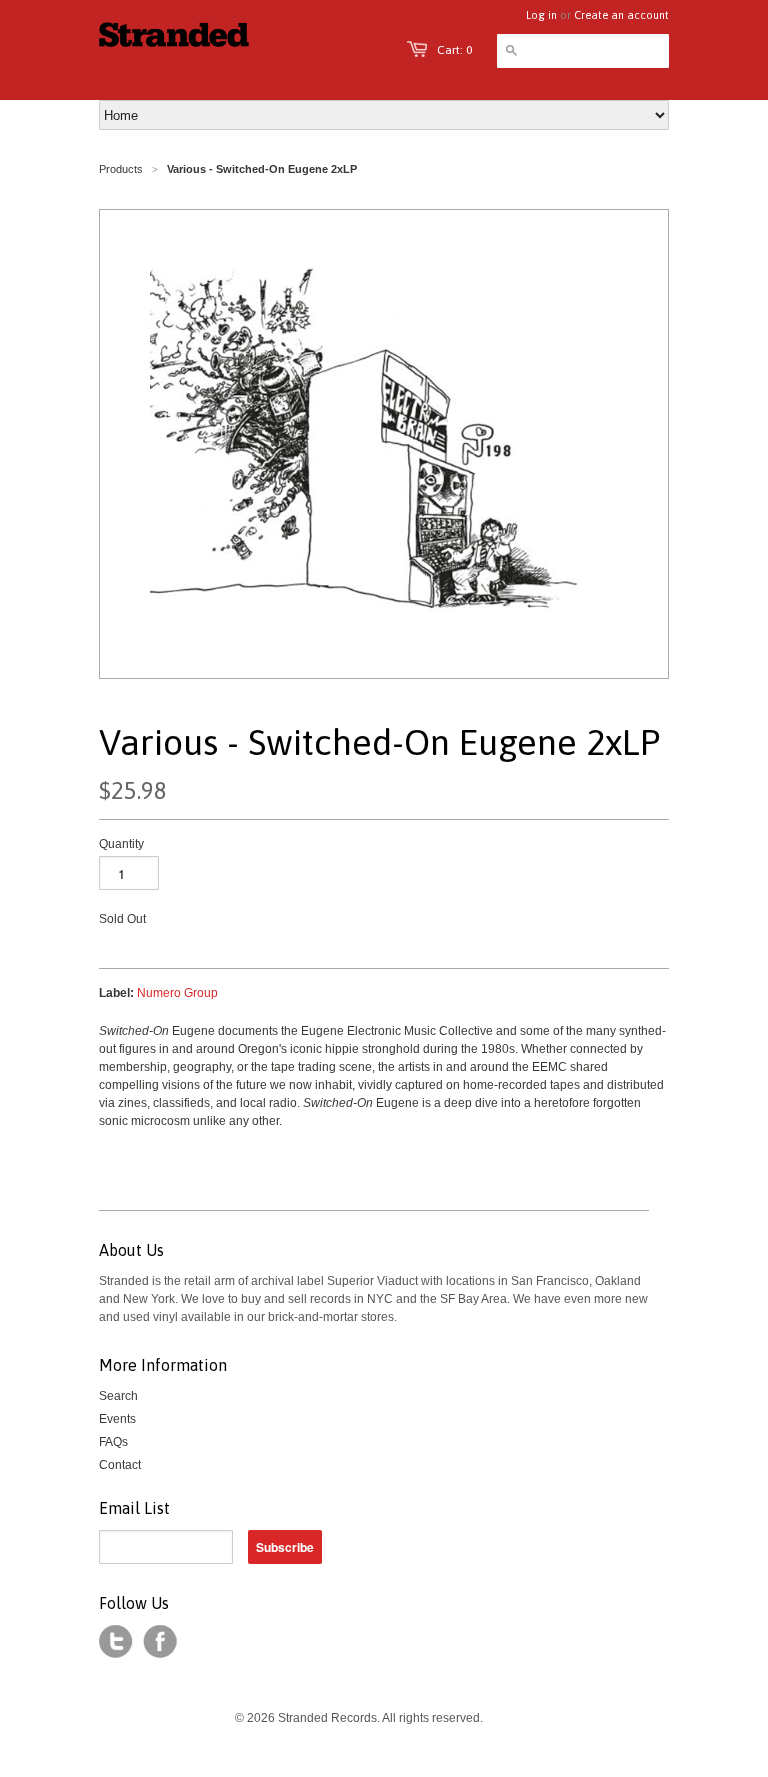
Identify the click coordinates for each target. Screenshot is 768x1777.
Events (117, 1419)
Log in (541, 15)
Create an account (621, 15)
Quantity (121, 844)
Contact (120, 1465)
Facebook (160, 1642)
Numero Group (177, 993)
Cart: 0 (454, 50)
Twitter (116, 1642)
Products (121, 169)
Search (118, 1396)
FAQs (113, 1442)
